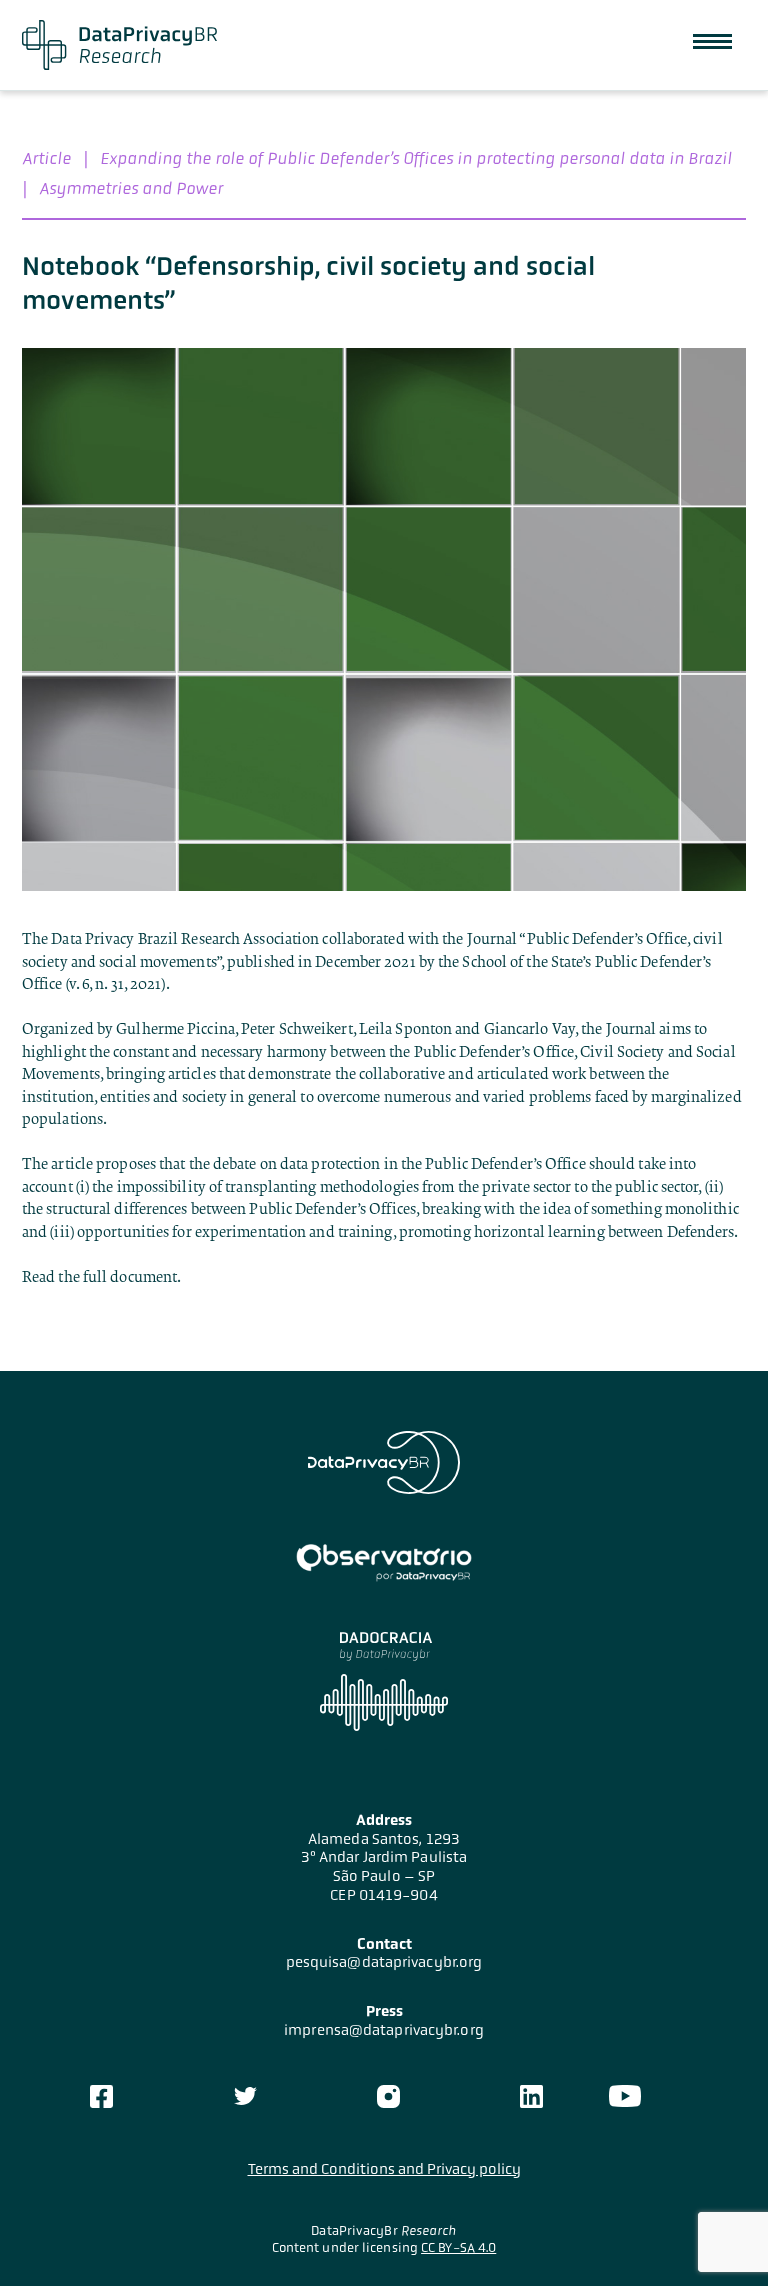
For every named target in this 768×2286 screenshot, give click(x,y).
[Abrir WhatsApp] (718, 2235)
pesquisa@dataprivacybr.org (384, 1962)
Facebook (102, 2096)
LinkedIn (531, 2096)
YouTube (625, 2096)
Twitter (245, 2096)
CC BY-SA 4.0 (458, 2247)
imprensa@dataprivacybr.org (384, 2030)
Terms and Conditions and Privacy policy (384, 2169)
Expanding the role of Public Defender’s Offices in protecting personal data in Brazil (416, 158)
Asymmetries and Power (131, 188)
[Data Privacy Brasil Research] (119, 45)
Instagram (388, 2096)
